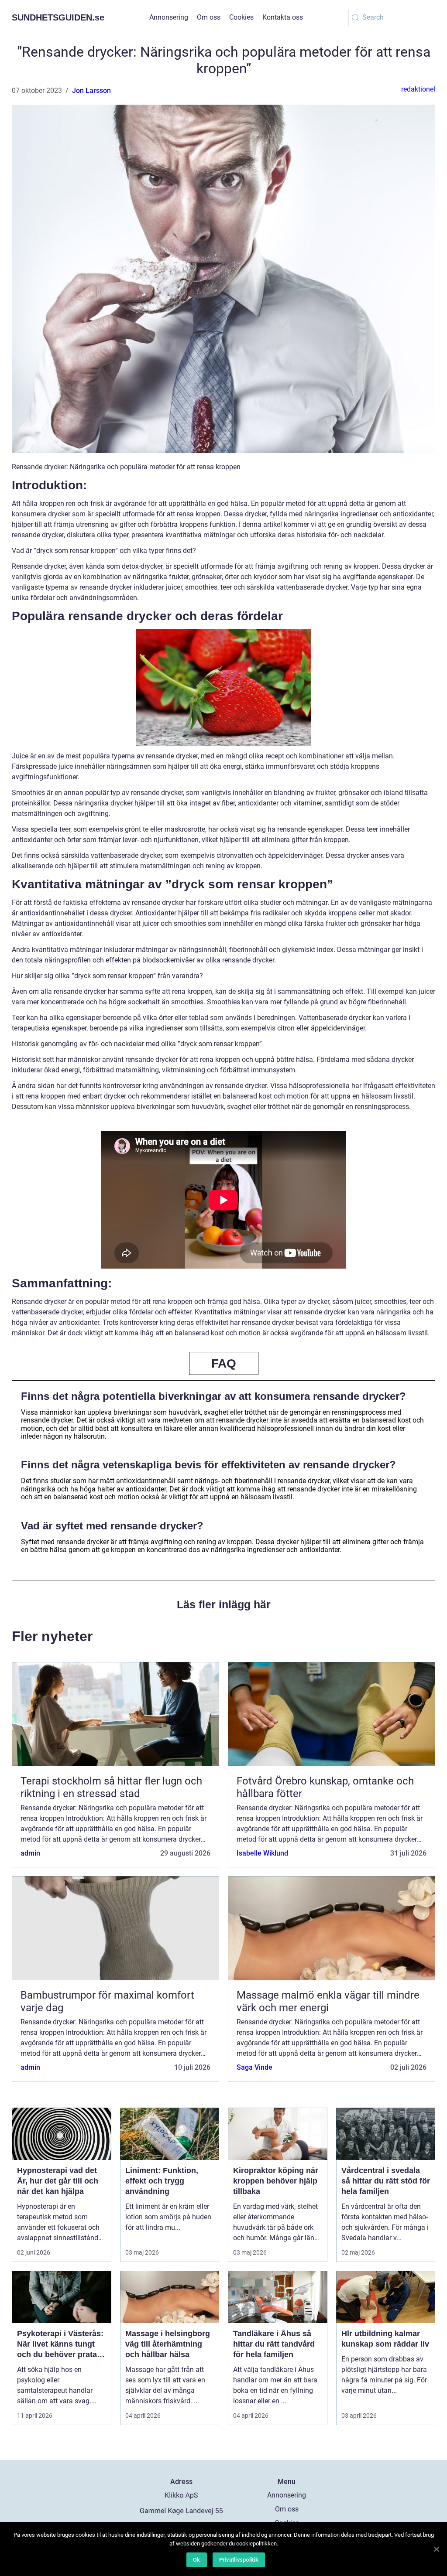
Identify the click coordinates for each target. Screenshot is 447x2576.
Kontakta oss (283, 17)
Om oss (209, 17)
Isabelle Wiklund (262, 1853)
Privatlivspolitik (239, 2560)
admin (30, 1853)
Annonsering (169, 17)
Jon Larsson (91, 90)
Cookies (241, 17)
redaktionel (418, 89)
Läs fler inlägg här (224, 1604)
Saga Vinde (254, 2067)
